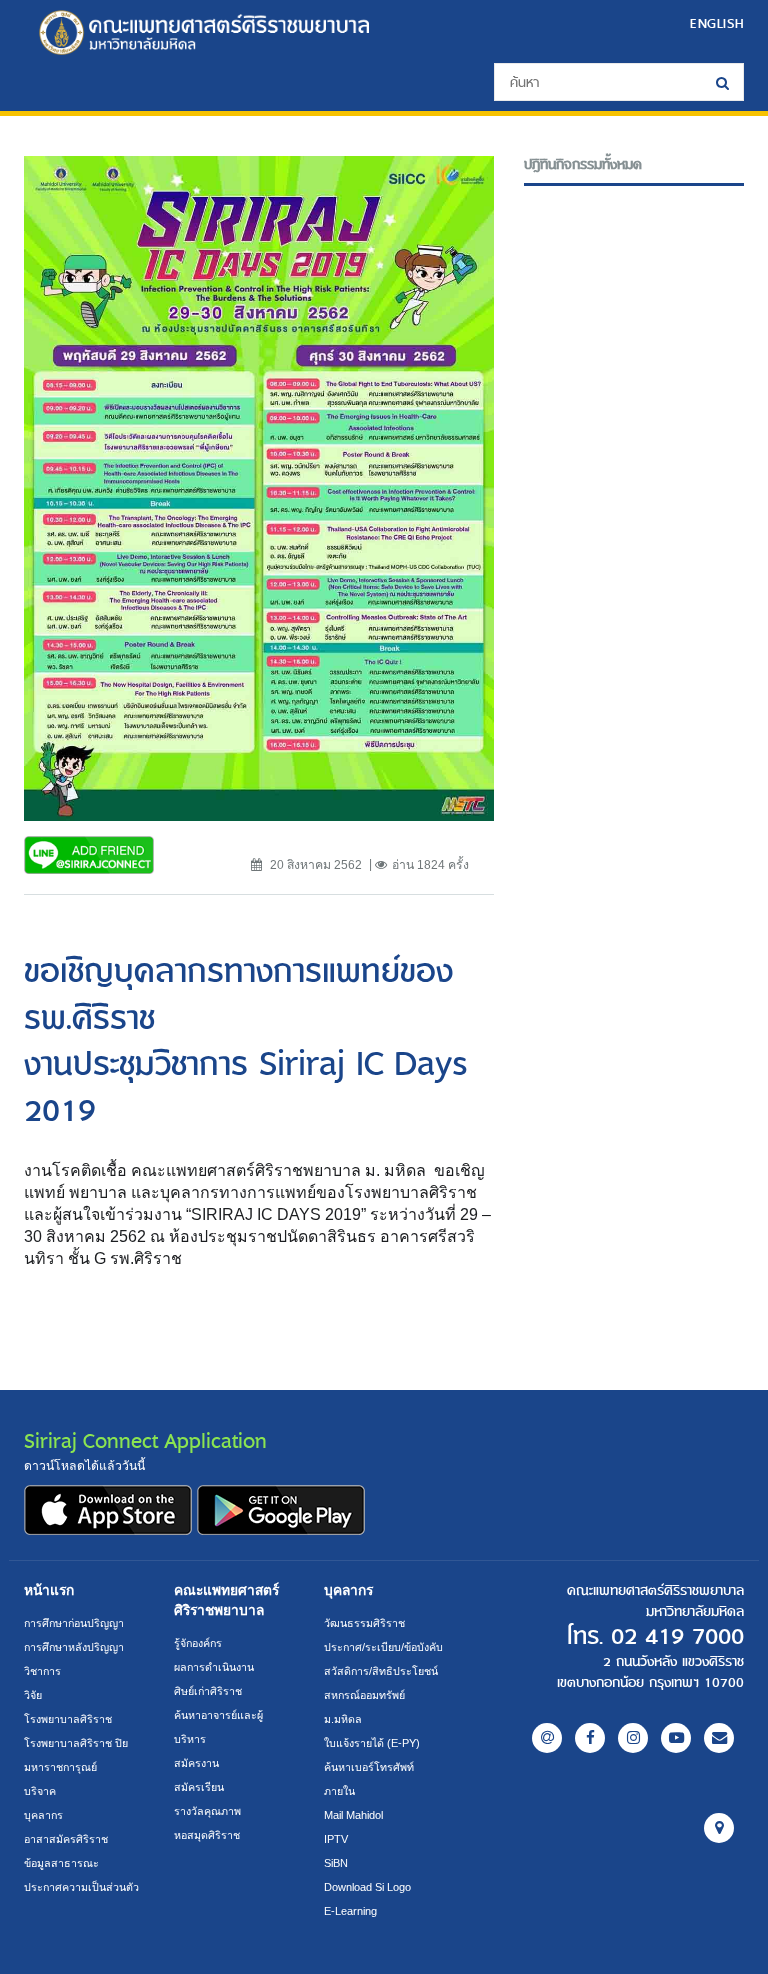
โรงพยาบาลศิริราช (68, 1719)
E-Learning (350, 1911)
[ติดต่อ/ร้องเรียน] (719, 1738)
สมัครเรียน (199, 1787)
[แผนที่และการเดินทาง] (719, 1828)
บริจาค (40, 1791)
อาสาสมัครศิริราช (66, 1839)
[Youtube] (676, 1738)
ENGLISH (717, 23)
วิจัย (33, 1695)
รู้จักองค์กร (198, 1643)
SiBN (336, 1863)
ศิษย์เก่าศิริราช (208, 1691)
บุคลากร (43, 1815)
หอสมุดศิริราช (207, 1835)
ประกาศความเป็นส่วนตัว (81, 1887)
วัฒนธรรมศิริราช (364, 1623)
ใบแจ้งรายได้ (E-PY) (372, 1743)
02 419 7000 (677, 1637)
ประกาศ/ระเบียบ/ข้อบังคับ (383, 1647)
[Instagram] (633, 1738)
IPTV (336, 1839)
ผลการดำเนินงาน (214, 1667)
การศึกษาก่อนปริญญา (74, 1623)
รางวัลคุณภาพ (207, 1811)
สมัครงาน (196, 1763)
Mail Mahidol (353, 1815)
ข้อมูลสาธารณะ (61, 1863)
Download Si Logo (367, 1887)
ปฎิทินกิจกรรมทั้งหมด (583, 165)
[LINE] (547, 1738)
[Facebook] (590, 1738)
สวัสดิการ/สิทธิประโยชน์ (381, 1671)
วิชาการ (42, 1671)
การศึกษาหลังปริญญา (74, 1647)
